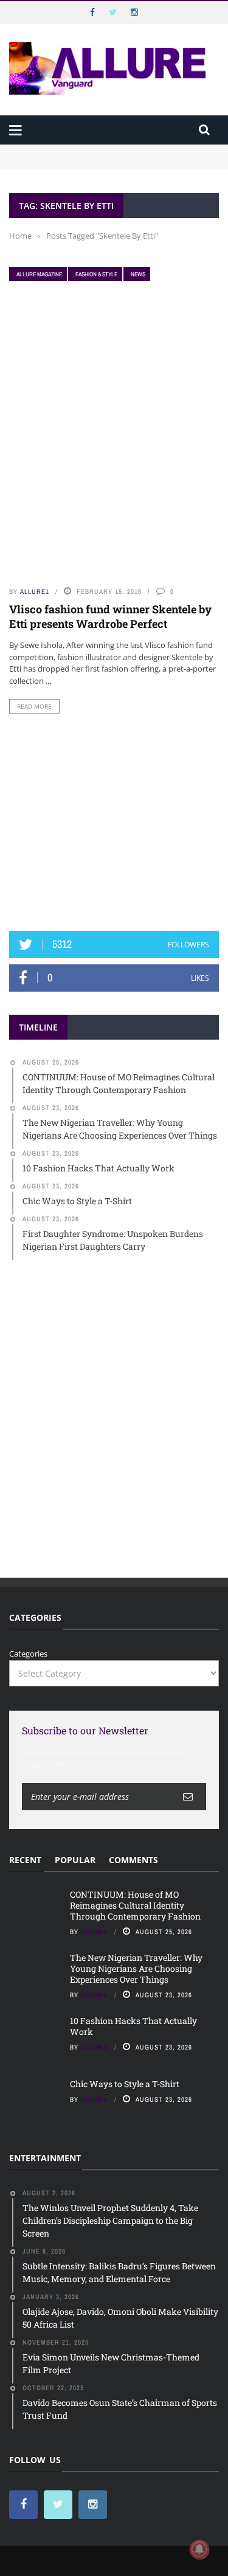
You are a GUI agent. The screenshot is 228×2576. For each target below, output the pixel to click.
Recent (25, 1860)
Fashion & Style (96, 274)
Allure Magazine (39, 274)
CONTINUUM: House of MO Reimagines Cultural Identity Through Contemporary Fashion (100, 156)
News (138, 274)
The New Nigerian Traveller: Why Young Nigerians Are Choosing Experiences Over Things (136, 1968)
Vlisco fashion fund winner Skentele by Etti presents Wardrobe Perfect (110, 616)
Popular (75, 1860)
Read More (34, 706)
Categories (28, 1654)
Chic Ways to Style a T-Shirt (125, 2084)
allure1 (35, 591)
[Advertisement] (114, 822)
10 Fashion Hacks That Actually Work (133, 2026)
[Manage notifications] (199, 2549)
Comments (133, 1860)
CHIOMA (95, 1932)
